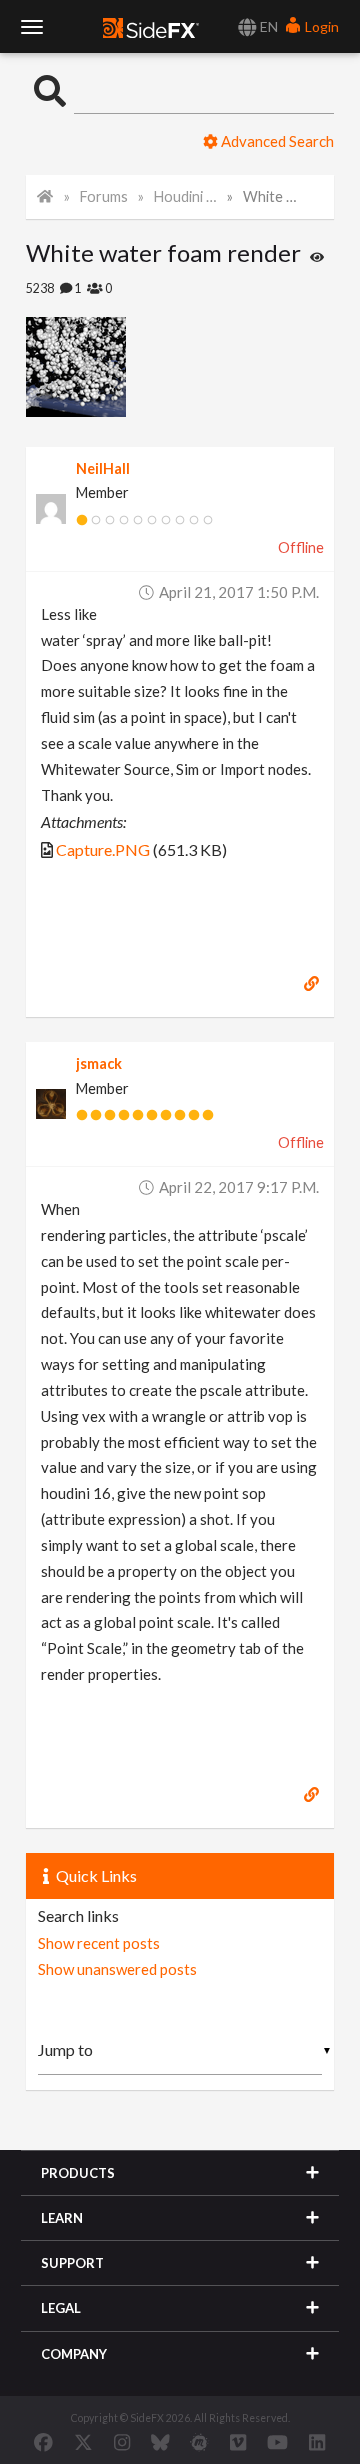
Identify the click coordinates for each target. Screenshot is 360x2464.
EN (267, 26)
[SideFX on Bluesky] (160, 2442)
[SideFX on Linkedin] (317, 2442)
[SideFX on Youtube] (277, 2442)
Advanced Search (276, 141)
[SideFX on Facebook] (43, 2442)
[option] (103, 367)
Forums (104, 196)
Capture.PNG (103, 849)
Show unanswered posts (117, 1969)
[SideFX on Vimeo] (238, 2442)
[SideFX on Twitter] (83, 2442)
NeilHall (103, 468)
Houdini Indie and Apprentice (186, 196)
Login (320, 26)
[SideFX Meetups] (199, 2442)
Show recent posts (99, 1943)
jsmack (99, 1063)
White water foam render (275, 196)
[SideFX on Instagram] (122, 2442)
